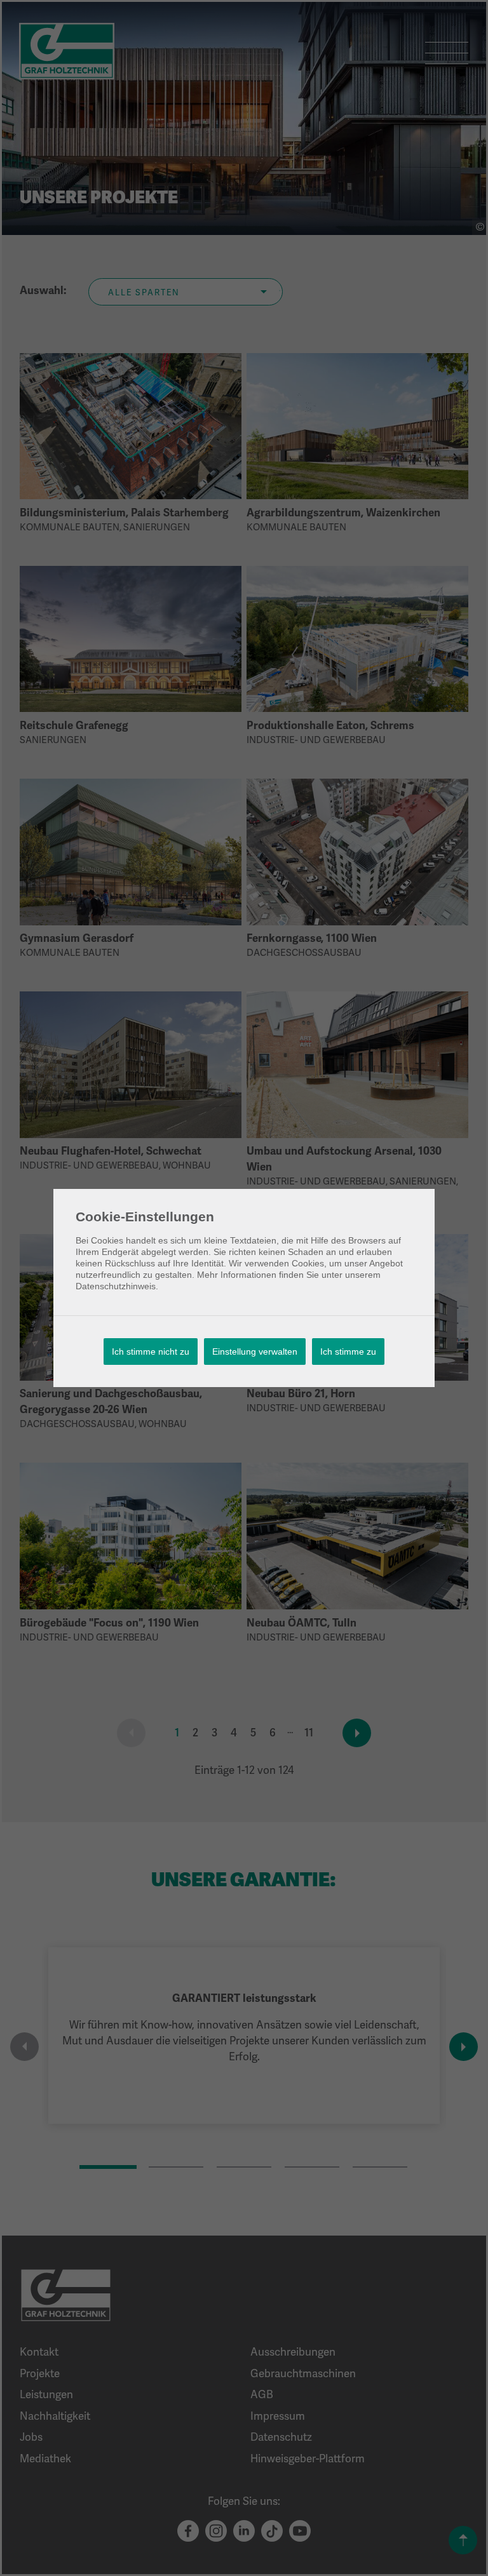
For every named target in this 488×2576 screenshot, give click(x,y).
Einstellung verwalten (255, 1352)
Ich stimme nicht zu (151, 1352)
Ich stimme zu (348, 1352)
